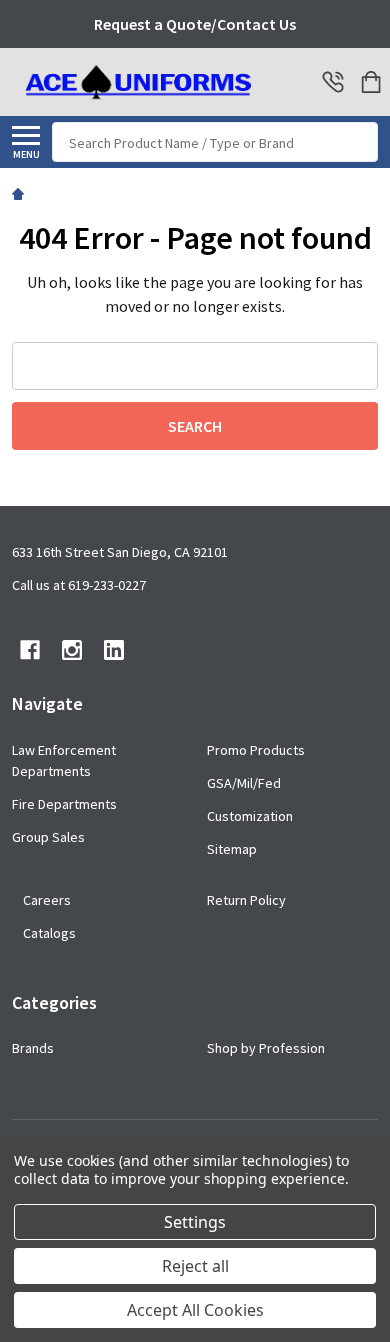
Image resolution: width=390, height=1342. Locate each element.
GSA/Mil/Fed (244, 783)
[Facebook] (30, 650)
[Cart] (371, 82)
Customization (250, 816)
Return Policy (246, 900)
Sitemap (232, 849)
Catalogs (49, 933)
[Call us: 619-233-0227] (333, 82)
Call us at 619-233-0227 (79, 585)
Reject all (195, 1266)
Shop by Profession (266, 1048)
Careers (47, 900)
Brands (33, 1048)
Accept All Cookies (195, 1310)
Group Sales (48, 837)
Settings (195, 1222)
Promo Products (256, 750)
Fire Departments (64, 804)
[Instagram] (72, 650)
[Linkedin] (114, 650)
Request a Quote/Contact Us (195, 24)
